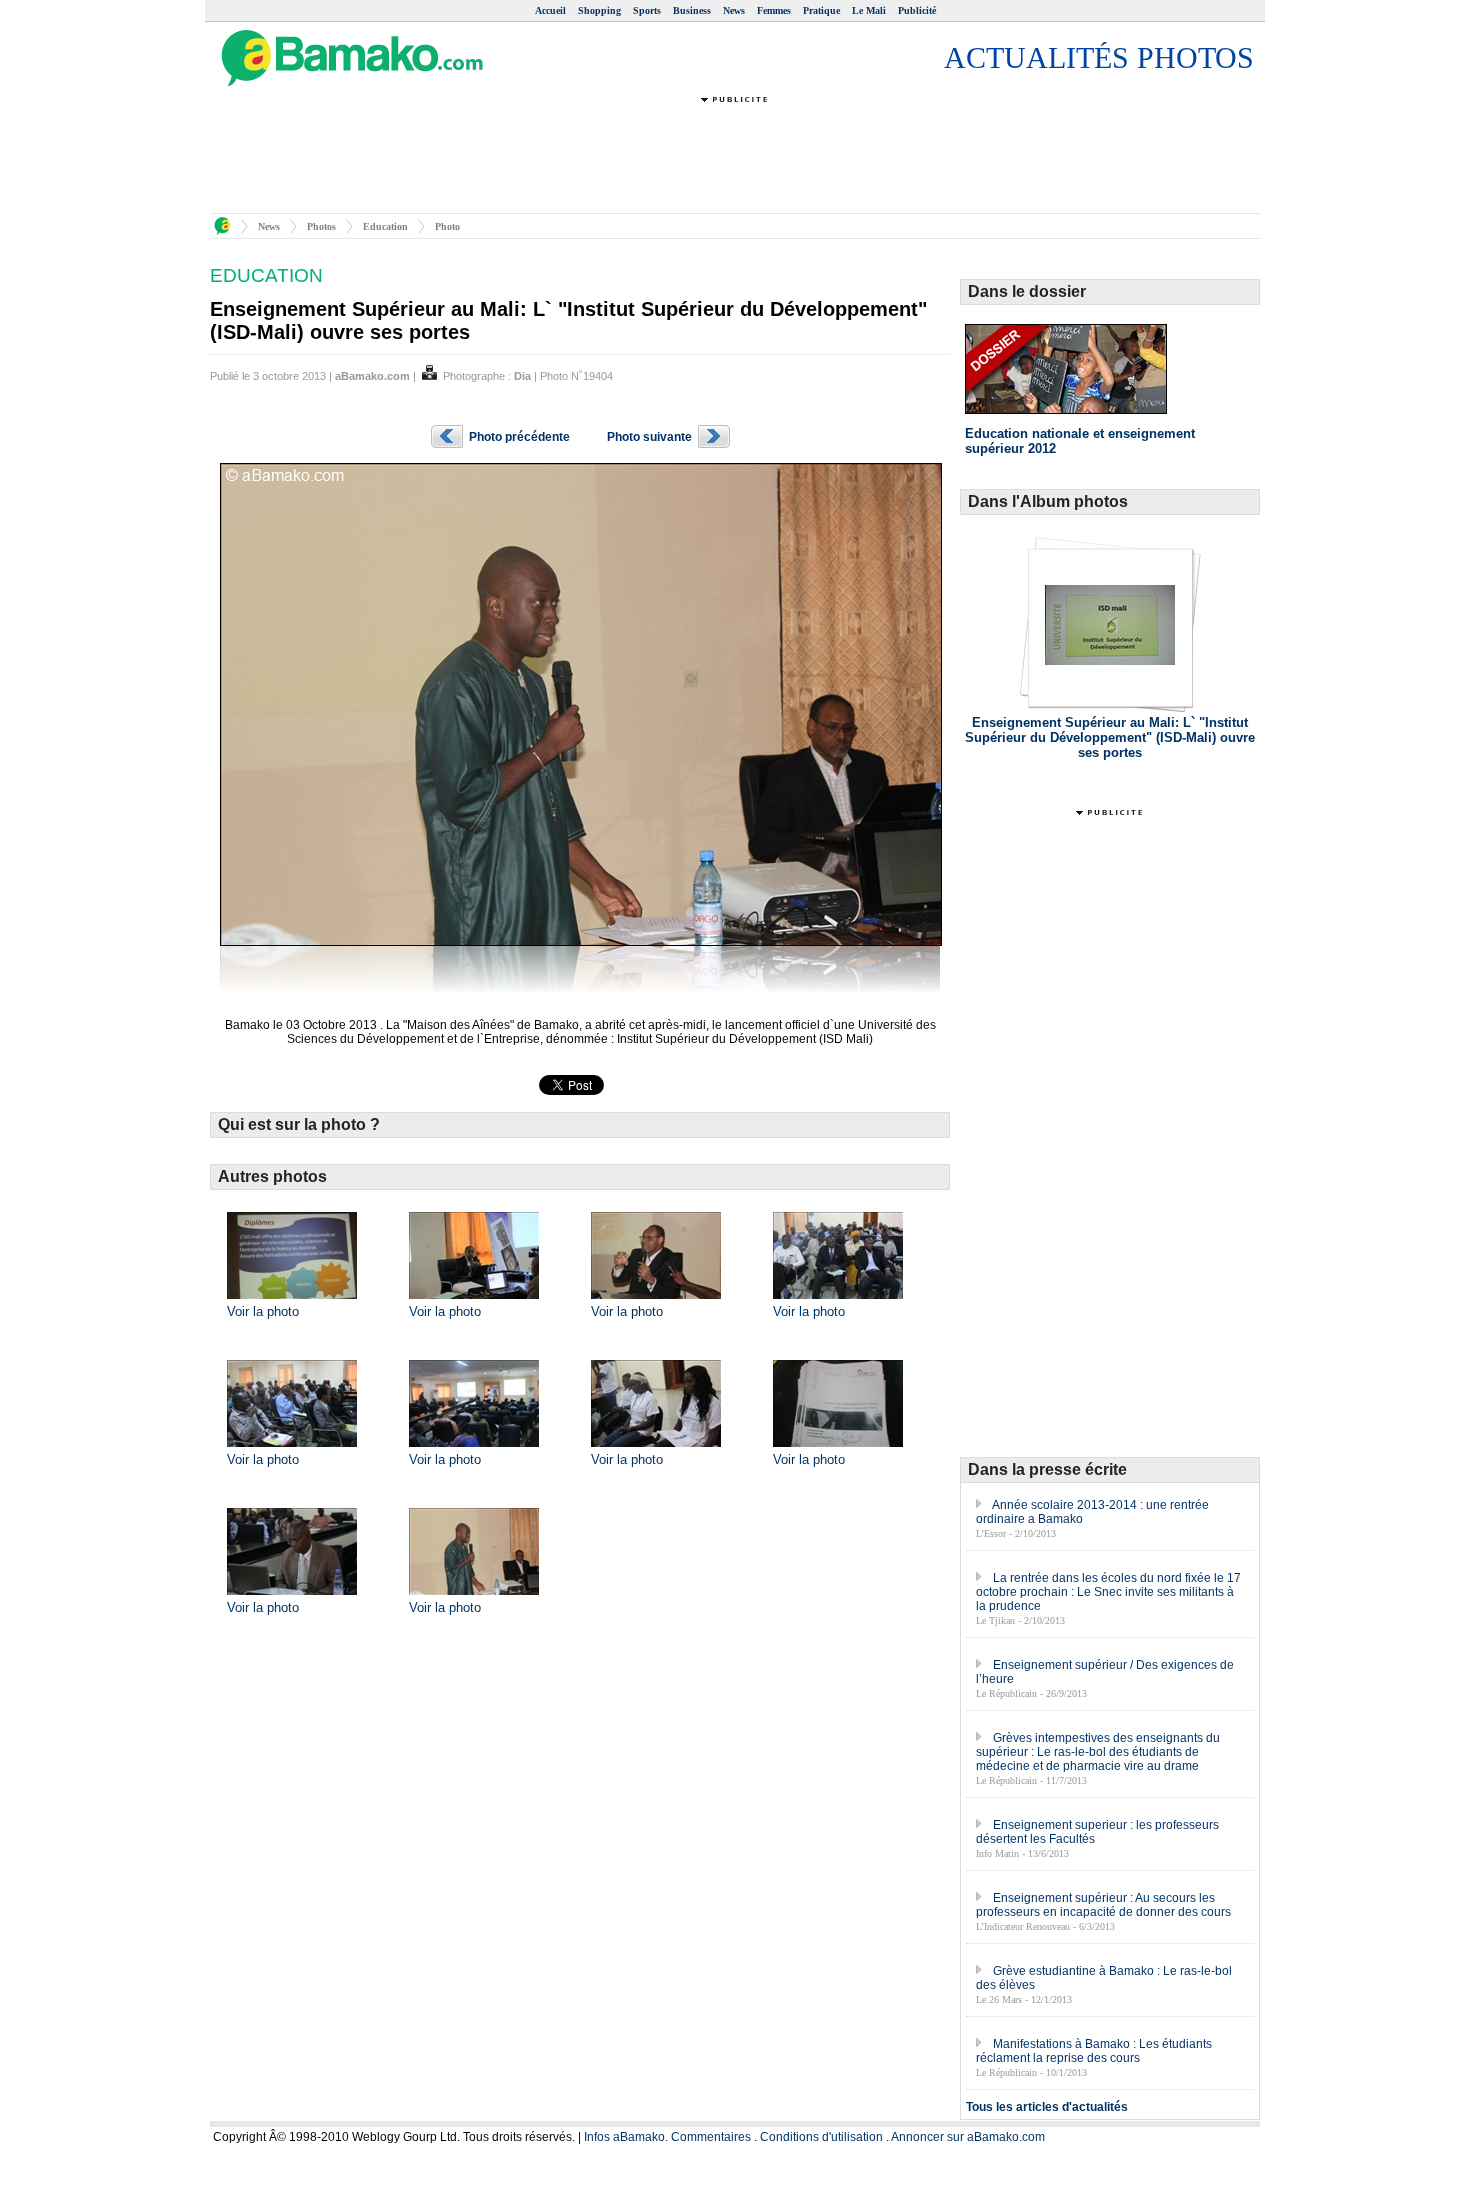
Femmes (774, 10)
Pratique (821, 10)
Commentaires (711, 2137)
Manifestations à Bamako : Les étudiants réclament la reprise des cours (1094, 2051)
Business (692, 10)
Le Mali (869, 10)
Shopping (599, 10)
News (734, 10)
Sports (647, 10)
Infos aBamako (624, 2137)
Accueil (550, 10)
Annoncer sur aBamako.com (968, 2137)
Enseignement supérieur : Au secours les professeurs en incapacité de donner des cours (1103, 1905)
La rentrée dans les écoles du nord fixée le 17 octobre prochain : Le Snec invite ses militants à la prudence (1108, 1592)
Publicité (917, 10)
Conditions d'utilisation (821, 2137)
